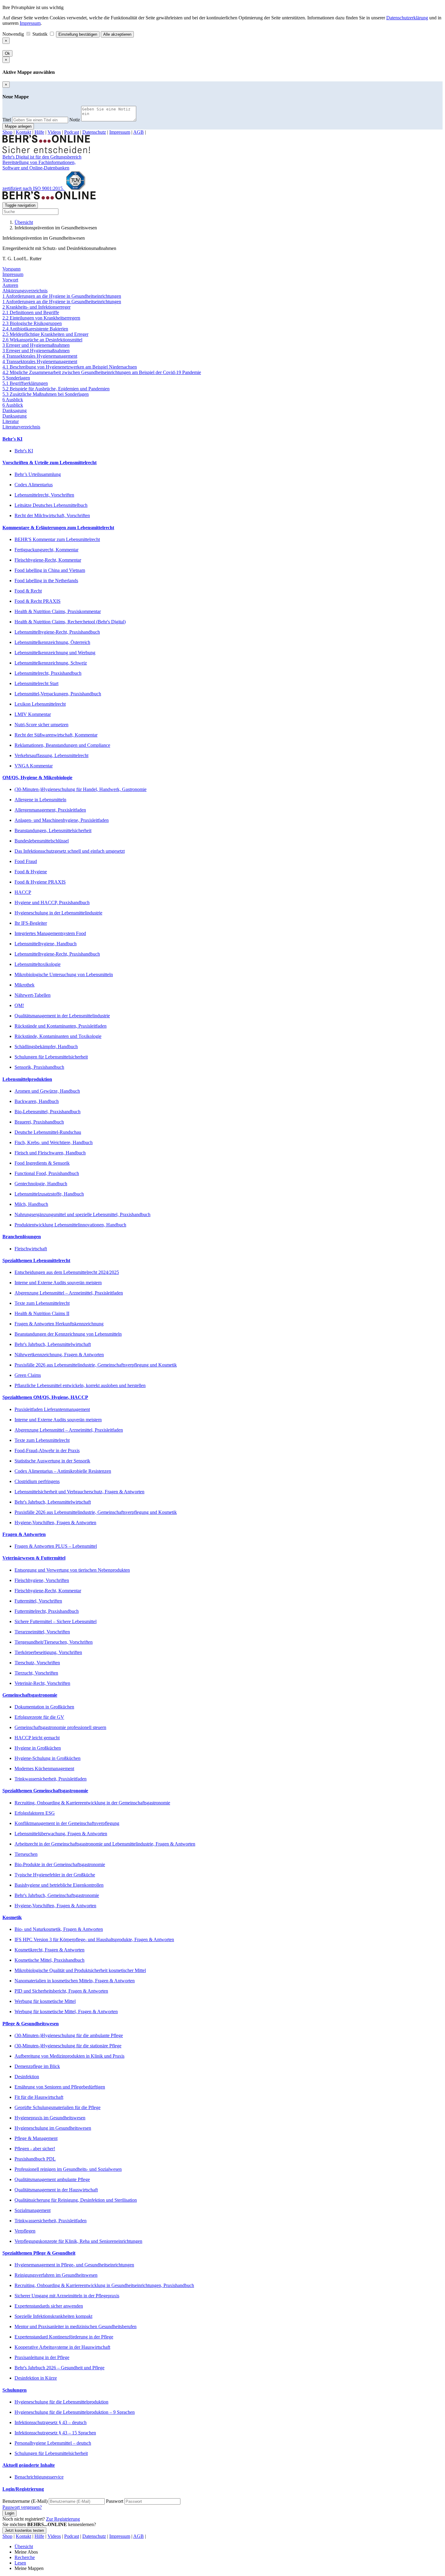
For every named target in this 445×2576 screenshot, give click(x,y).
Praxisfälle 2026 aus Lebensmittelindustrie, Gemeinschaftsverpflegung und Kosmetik (96, 1365)
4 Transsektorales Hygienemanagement (40, 356)
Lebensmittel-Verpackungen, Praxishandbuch (58, 694)
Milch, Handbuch (31, 1204)
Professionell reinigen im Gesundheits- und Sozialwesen (68, 2169)
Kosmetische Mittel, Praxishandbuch (49, 1960)
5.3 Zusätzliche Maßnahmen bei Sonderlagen (46, 394)
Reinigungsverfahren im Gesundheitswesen (56, 2275)
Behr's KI (24, 451)
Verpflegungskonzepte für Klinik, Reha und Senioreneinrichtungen (78, 2241)
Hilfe (39, 132)
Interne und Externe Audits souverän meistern (58, 1283)
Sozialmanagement (33, 2210)
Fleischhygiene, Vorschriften (42, 1580)
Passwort (115, 2501)
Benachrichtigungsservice (39, 2477)
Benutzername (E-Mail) (25, 2501)
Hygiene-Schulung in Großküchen (48, 1758)
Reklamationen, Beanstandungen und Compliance (62, 745)
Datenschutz (94, 132)
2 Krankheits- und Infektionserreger (36, 307)
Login (10, 2513)
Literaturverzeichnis (21, 427)
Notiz (75, 120)
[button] (222, 439)
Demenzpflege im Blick (37, 2066)
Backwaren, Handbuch (37, 1101)
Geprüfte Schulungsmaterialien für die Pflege (58, 2107)
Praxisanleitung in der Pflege (42, 2357)
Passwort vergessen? (22, 2507)
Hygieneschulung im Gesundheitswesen (53, 2128)
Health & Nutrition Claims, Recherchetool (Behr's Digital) (70, 622)
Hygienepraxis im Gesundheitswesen (50, 2118)
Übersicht (24, 222)
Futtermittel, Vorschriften (38, 1601)
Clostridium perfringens (37, 1481)
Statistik (41, 34)
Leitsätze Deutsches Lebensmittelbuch (51, 505)
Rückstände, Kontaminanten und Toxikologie (58, 1036)
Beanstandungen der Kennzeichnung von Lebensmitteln (68, 1334)
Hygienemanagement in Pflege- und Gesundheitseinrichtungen (74, 2265)
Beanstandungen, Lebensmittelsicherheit (53, 830)
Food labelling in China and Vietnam (50, 570)
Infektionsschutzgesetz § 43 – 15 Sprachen (55, 2433)
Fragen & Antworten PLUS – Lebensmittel (56, 1546)
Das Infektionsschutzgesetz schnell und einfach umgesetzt (70, 851)
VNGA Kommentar (34, 766)
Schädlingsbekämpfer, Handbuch (46, 1047)
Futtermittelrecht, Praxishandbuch (47, 1611)
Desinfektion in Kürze (36, 2378)
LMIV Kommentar (33, 714)
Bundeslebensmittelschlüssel (42, 841)
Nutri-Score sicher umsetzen (41, 725)
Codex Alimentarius (34, 485)
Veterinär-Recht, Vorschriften (42, 1683)
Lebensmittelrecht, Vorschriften (44, 495)
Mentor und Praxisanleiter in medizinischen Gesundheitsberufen (76, 2327)
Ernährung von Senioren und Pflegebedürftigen (60, 2087)
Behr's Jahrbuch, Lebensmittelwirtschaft (53, 1344)
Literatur (11, 421)
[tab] (222, 439)
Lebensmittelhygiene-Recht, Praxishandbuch (57, 632)
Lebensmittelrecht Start (36, 683)
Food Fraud (26, 861)
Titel (7, 120)
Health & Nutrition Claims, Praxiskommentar (58, 611)
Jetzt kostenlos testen (24, 2530)
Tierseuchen (26, 1854)
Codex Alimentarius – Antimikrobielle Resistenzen (63, 1471)
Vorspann (12, 269)
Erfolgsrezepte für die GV (39, 1717)
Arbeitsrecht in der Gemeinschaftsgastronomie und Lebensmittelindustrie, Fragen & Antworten (105, 1844)
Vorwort (10, 280)
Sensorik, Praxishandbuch (39, 1067)
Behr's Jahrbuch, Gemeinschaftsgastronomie (57, 1895)
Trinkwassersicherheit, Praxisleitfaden (51, 1779)
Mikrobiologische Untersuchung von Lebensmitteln (64, 975)
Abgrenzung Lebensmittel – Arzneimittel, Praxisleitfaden (69, 1293)
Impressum (30, 23)
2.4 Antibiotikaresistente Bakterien (35, 329)
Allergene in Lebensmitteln (40, 800)
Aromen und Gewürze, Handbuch (47, 1091)
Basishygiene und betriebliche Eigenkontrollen (59, 1885)
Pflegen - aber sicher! (35, 2149)
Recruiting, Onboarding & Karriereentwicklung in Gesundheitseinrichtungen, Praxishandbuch (104, 2285)
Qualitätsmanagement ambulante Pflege (52, 2179)
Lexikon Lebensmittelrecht (40, 704)
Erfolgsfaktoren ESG (35, 1813)
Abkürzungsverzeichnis (25, 291)
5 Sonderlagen (16, 378)
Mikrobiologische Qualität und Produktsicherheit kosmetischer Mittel (80, 1970)
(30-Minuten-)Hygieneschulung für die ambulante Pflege (69, 2035)
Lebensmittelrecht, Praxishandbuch (48, 673)
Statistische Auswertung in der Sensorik (52, 1461)
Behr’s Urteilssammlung (38, 474)
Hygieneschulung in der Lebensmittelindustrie (58, 913)
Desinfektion (27, 2077)
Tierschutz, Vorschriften (37, 1663)
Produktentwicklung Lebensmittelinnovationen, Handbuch (70, 1225)
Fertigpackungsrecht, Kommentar (46, 550)
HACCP (23, 892)
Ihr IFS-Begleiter (31, 923)
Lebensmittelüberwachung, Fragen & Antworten (61, 1834)
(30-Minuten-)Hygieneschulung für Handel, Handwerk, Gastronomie (81, 789)
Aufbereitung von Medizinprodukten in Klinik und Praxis (69, 2056)
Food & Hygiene (31, 872)
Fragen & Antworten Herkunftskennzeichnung (59, 1324)
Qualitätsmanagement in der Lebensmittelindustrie (62, 1016)
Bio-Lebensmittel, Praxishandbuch (48, 1112)
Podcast (72, 132)
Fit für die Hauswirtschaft (39, 2097)
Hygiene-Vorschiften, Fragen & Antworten (55, 1523)
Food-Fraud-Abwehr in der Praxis (47, 1450)
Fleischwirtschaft (31, 1249)
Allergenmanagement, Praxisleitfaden (50, 810)
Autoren (10, 285)
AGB (138, 132)
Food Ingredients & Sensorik (42, 1163)
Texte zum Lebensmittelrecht (42, 1303)
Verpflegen (25, 2231)
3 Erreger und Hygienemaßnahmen (36, 345)
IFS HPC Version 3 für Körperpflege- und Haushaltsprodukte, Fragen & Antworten (94, 1939)
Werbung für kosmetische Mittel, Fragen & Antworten (66, 2012)
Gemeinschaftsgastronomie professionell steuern (60, 1727)
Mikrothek (25, 985)
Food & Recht (28, 591)
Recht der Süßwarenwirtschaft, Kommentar (56, 735)
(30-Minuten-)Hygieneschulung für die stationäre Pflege (68, 2046)
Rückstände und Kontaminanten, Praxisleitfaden (61, 1026)
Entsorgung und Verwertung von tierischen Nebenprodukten (72, 1570)
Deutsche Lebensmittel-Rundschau (48, 1132)
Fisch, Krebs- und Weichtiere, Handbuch (54, 1142)
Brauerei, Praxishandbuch (39, 1122)
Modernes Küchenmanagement (44, 1769)
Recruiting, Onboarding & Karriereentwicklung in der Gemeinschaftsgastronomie (92, 1803)
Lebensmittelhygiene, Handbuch (46, 944)
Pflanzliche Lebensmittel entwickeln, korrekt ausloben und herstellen (80, 1385)
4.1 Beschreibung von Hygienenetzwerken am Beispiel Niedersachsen (70, 367)
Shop (7, 132)
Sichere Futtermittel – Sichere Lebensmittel (56, 1621)
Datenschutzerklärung (407, 18)
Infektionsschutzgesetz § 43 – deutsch (51, 2422)
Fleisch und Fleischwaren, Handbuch (50, 1153)
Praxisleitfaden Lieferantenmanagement (52, 1409)
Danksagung (15, 410)
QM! (19, 1005)
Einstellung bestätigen (78, 34)
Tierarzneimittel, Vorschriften (42, 1632)
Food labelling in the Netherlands (46, 581)
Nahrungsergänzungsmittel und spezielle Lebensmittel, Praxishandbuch (82, 1214)
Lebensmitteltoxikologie (38, 964)
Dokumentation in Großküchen (44, 1707)
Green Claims (28, 1375)
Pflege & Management (36, 2138)
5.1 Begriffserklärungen (25, 383)
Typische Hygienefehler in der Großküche (55, 1875)
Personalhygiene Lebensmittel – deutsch (53, 2443)
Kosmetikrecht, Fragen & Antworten (49, 1950)
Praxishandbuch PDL (35, 2159)
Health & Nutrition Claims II (42, 1313)
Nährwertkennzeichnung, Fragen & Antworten (59, 1355)
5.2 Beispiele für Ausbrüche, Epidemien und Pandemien (56, 389)
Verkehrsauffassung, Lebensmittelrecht (51, 755)
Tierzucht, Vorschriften (36, 1673)
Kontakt (23, 132)
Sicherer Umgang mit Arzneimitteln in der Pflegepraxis (67, 2296)
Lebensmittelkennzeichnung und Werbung (55, 653)
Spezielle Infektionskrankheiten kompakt (53, 2316)
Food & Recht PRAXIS (38, 601)
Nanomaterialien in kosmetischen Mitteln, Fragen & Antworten (75, 1981)
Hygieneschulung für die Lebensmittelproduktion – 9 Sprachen (75, 2412)
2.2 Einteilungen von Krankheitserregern (41, 318)
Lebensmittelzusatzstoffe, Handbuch (49, 1194)
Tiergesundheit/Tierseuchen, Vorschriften (54, 1642)
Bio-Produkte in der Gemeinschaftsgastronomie (60, 1864)
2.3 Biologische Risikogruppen (32, 323)
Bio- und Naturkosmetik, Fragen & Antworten (59, 1929)
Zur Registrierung (63, 2519)
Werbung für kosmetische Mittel (45, 2001)
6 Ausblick (13, 400)
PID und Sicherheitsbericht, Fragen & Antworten (61, 1991)
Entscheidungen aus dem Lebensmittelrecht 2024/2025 (67, 1272)
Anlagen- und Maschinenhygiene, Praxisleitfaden (62, 820)
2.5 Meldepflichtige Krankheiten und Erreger (45, 334)
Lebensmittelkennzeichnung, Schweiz (51, 663)
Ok (7, 53)
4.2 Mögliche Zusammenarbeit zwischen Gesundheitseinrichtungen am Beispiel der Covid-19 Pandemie (102, 372)
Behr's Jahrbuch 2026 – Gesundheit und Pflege (59, 2368)
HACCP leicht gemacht (37, 1738)
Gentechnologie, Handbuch (41, 1184)
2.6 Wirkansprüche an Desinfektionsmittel (42, 340)
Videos (54, 132)
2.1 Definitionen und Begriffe (31, 312)
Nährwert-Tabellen (33, 995)
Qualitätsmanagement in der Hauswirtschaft (56, 2190)
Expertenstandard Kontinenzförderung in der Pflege (64, 2337)
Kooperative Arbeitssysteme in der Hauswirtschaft (62, 2347)
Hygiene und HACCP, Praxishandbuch (52, 902)
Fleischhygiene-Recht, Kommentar (48, 560)
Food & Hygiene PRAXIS (40, 882)
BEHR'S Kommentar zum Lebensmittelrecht (57, 539)
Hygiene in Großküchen (38, 1748)
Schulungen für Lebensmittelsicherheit (51, 1057)
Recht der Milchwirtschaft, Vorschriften (52, 515)
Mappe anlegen (18, 126)
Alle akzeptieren (117, 34)
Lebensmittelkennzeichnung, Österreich (52, 642)
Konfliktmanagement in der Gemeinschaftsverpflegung (67, 1823)
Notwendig (14, 34)
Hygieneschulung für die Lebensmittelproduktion (61, 2402)
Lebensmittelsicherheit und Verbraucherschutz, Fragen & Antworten (79, 1492)
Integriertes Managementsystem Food (50, 933)
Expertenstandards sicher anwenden (49, 2306)
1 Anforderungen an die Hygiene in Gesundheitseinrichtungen (62, 296)
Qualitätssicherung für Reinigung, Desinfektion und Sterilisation (76, 2200)
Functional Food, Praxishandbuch (47, 1173)
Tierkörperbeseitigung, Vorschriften (48, 1652)
